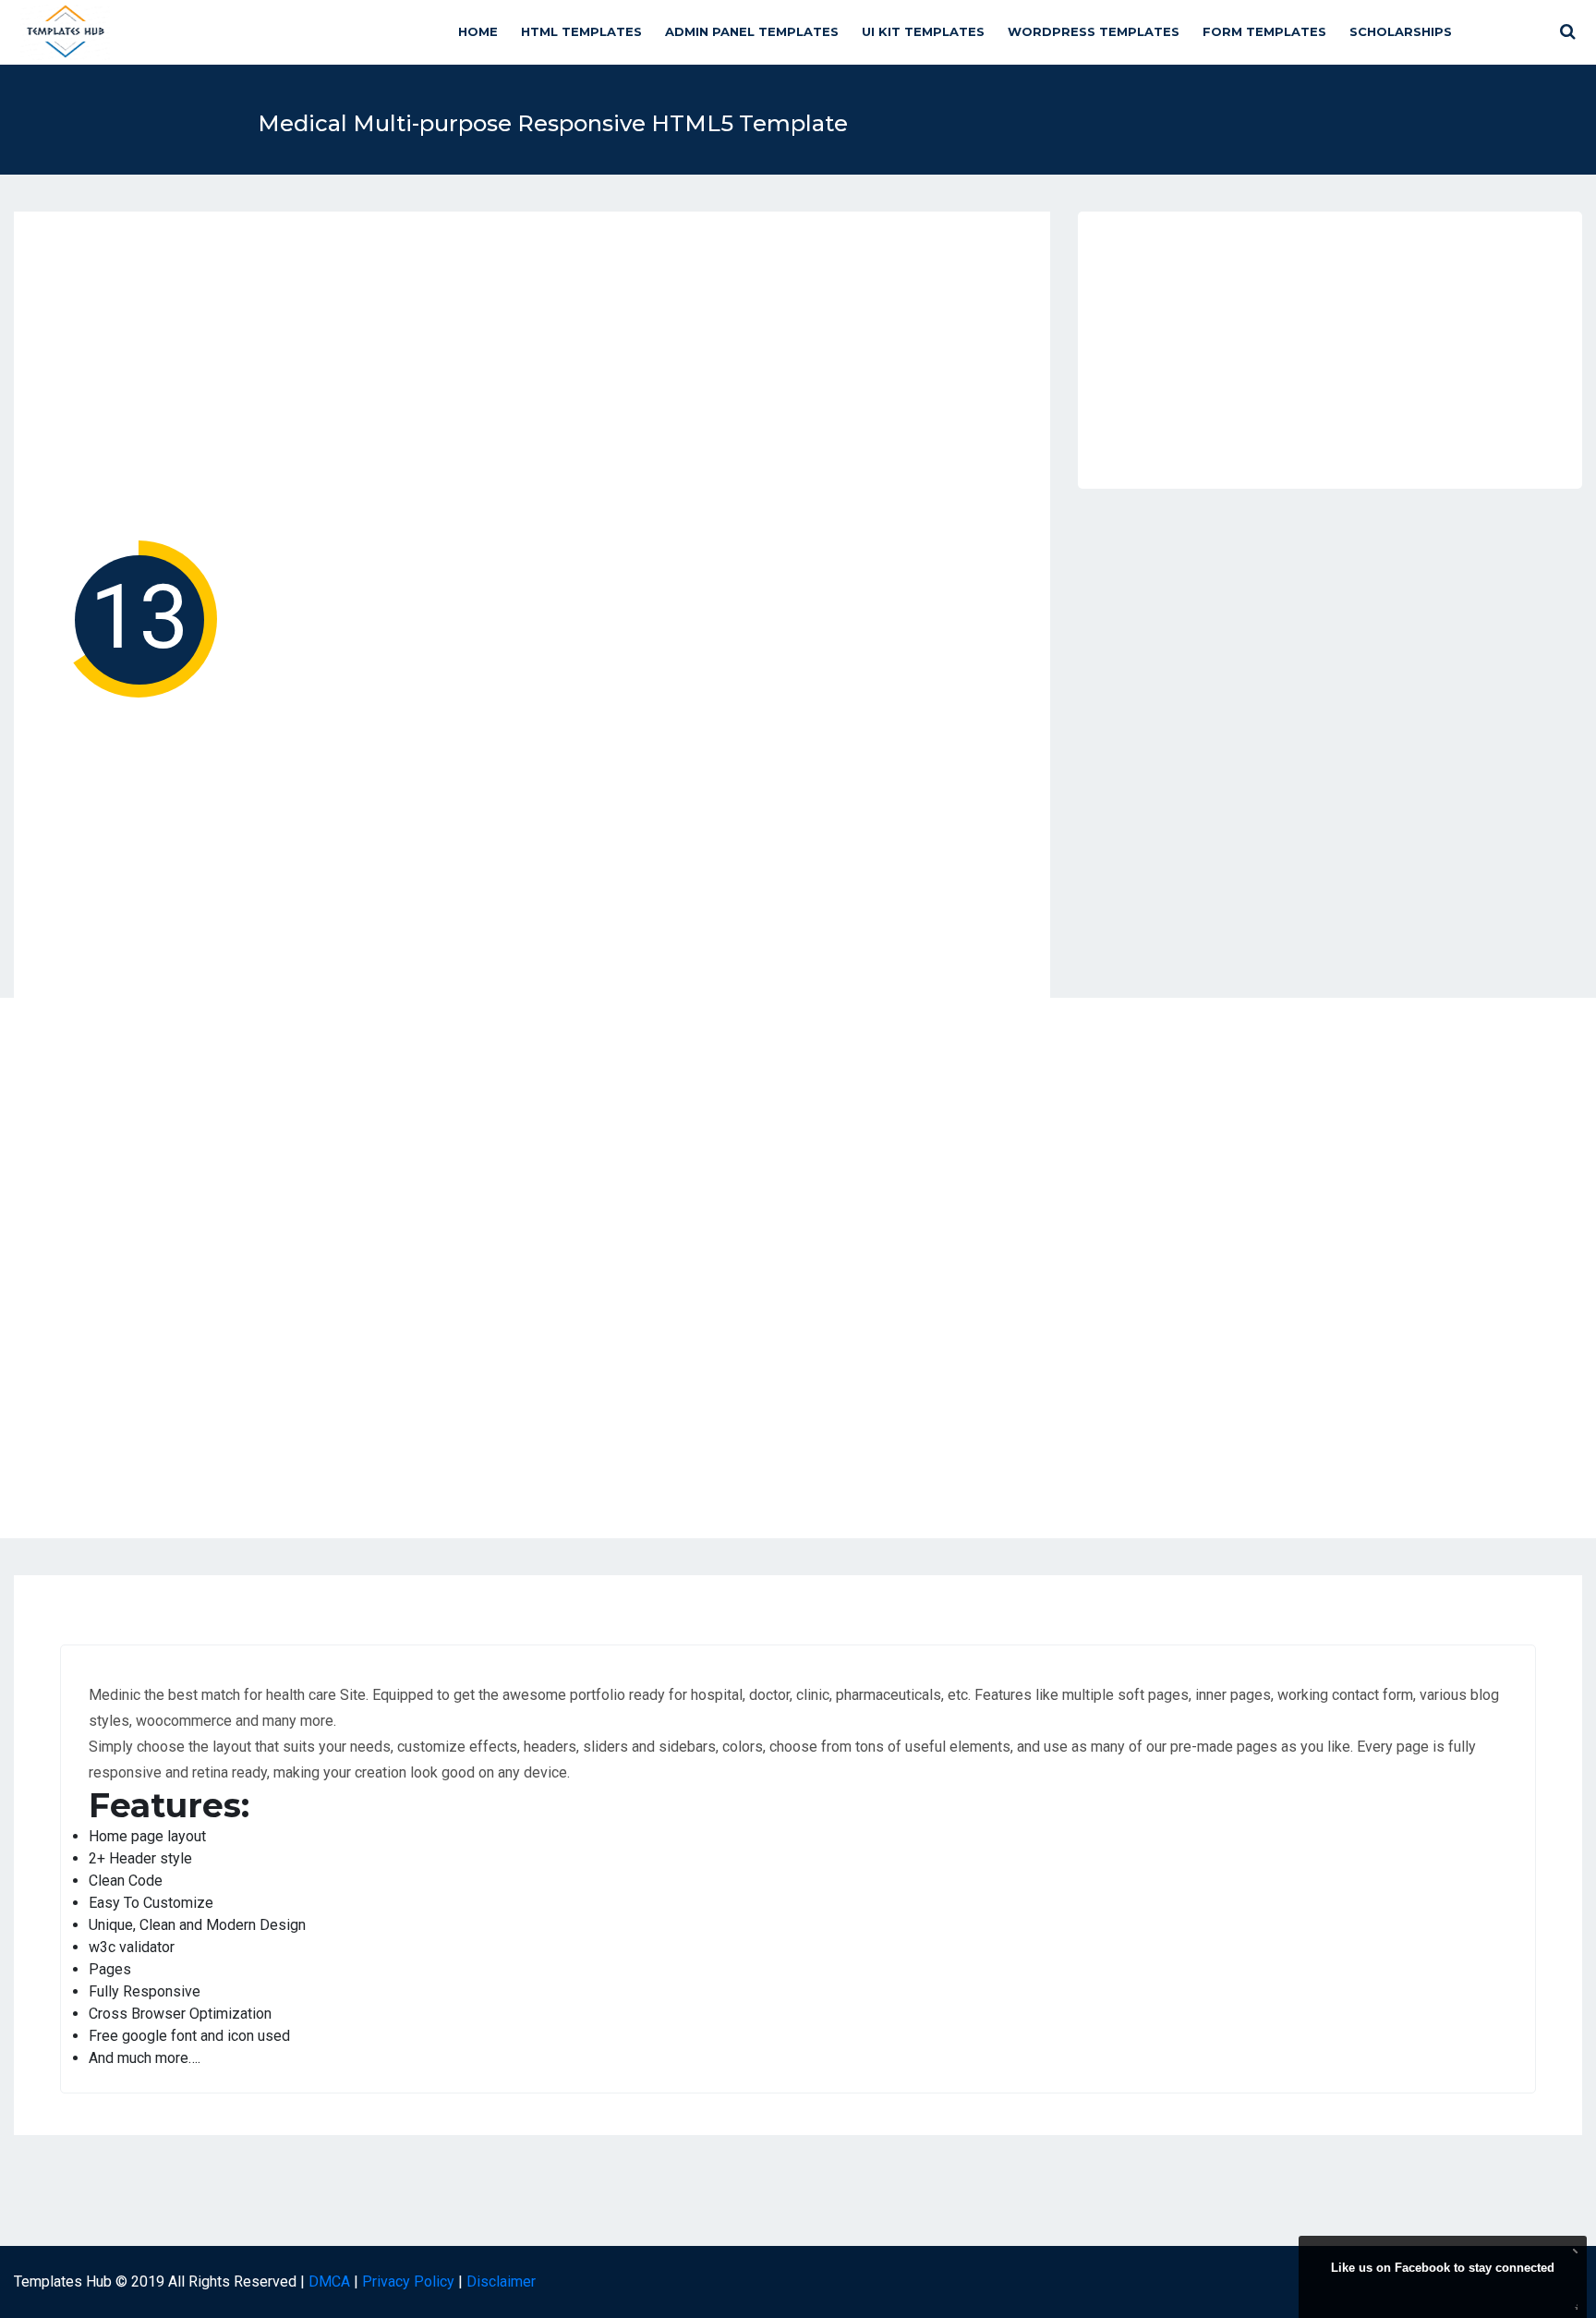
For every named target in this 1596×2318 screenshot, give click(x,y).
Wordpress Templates (1094, 31)
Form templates (1264, 31)
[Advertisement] (532, 382)
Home (478, 31)
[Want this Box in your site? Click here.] (1573, 2305)
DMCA (329, 2282)
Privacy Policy (408, 2282)
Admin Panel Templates (752, 31)
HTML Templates (581, 31)
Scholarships (1401, 31)
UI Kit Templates (923, 31)
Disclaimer (501, 2282)
